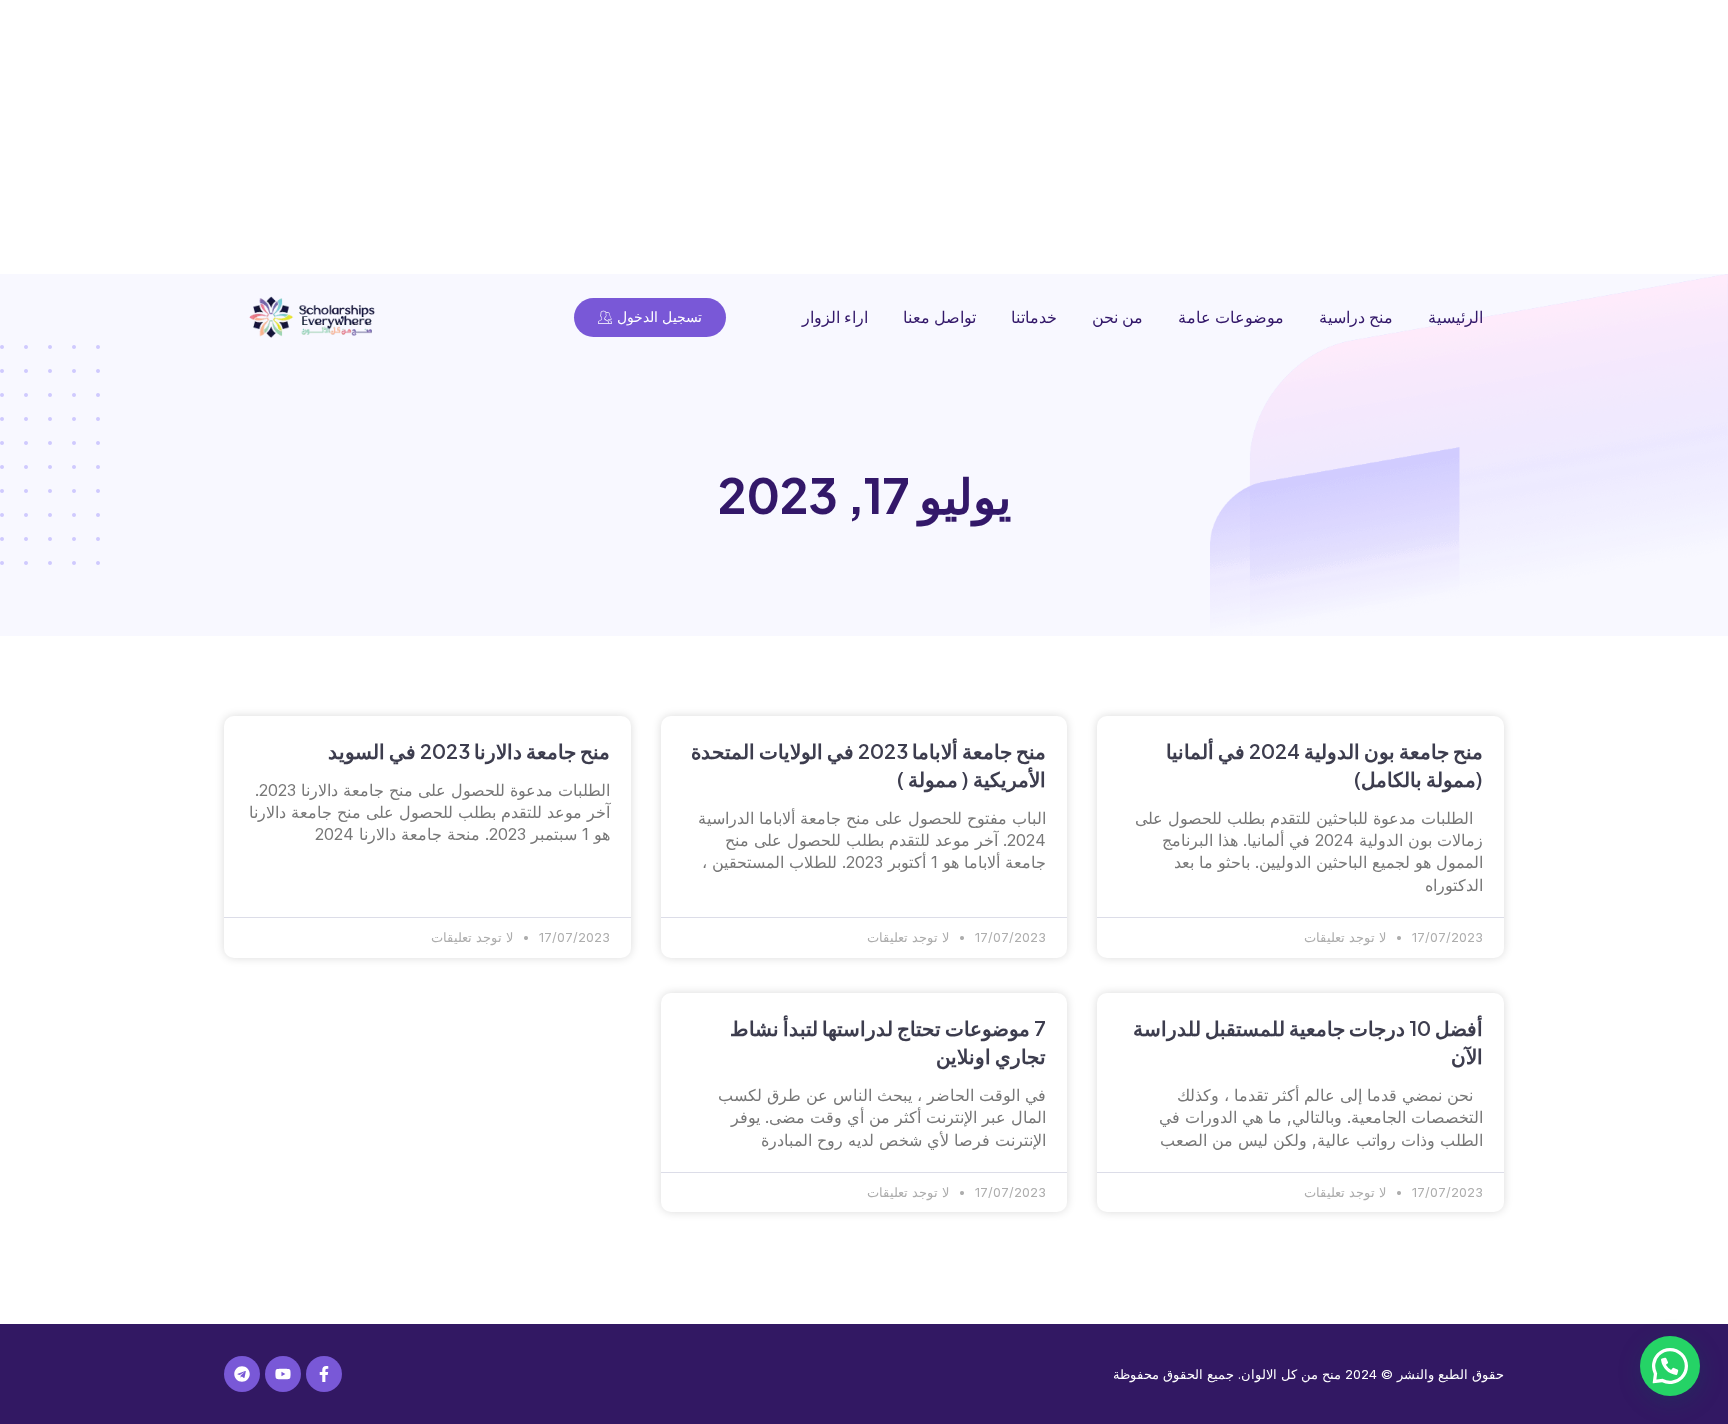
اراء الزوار (835, 317)
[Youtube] (283, 1374)
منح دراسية (1356, 317)
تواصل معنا (939, 317)
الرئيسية (1455, 317)
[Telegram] (242, 1374)
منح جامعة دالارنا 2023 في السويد (469, 750)
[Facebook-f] (324, 1374)
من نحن (1117, 317)
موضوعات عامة (1231, 317)
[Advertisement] (1128, 140)
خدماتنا (1034, 317)
